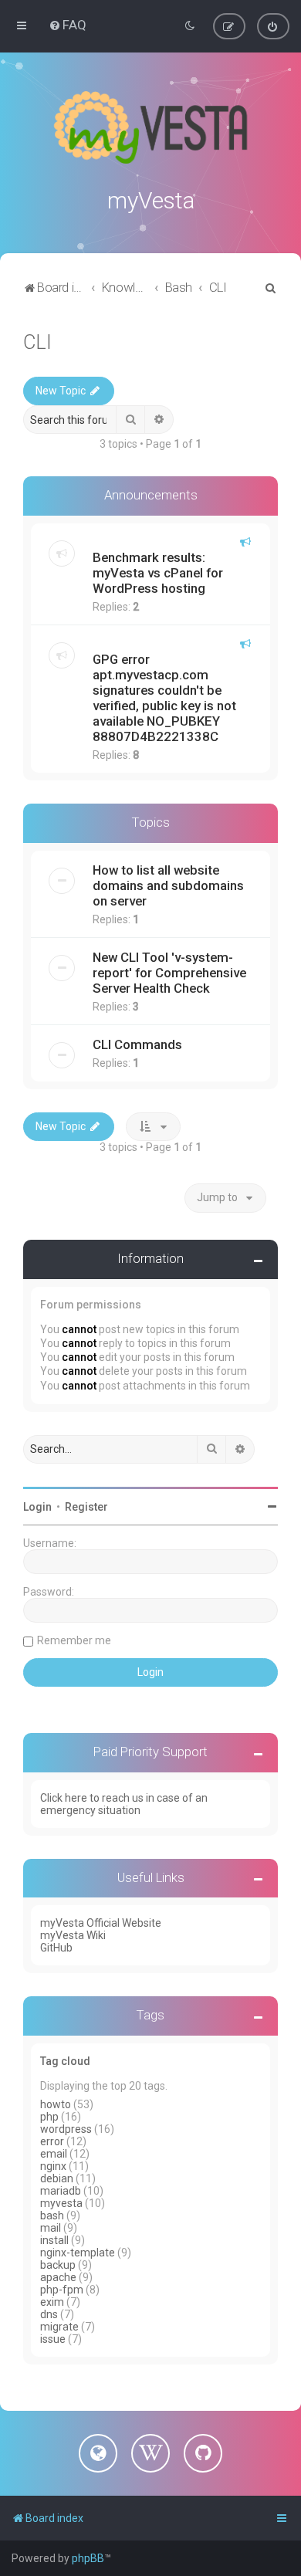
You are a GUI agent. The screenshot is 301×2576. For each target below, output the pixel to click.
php (49, 2117)
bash (52, 2215)
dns (49, 2314)
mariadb (61, 2191)
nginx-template (78, 2253)
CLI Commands (137, 1044)
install (54, 2240)
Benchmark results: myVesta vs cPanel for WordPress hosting (158, 573)
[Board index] (150, 127)
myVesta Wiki (73, 1935)
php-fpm (62, 2290)
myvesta (61, 2203)
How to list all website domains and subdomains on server (168, 885)
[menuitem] (68, 25)
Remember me (74, 1640)
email (54, 2154)
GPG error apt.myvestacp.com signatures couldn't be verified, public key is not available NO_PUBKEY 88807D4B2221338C (164, 698)
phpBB (88, 2558)
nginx (53, 2166)
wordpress (66, 2129)
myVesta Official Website (101, 1923)
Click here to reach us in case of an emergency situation (124, 1804)
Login (37, 1507)
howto (56, 2104)
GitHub (56, 1948)
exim (52, 2302)
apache (58, 2277)
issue (53, 2339)
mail (51, 2228)
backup (58, 2265)
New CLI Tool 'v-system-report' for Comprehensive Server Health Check (169, 973)
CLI (37, 342)
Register (86, 1507)
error (52, 2141)
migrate (59, 2327)
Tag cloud (65, 2061)
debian (57, 2178)
